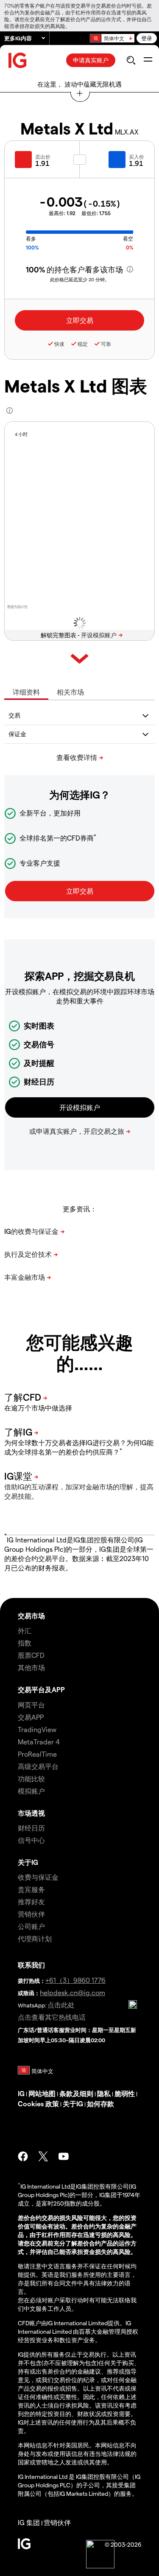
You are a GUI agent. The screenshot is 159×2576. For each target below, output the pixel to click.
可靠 (106, 344)
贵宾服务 (31, 1889)
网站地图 (42, 2093)
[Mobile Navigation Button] (148, 60)
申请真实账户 (91, 60)
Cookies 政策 (38, 2104)
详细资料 (26, 692)
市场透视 (31, 1813)
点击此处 (61, 2005)
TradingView (37, 1729)
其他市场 (31, 1667)
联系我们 (31, 1965)
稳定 (83, 344)
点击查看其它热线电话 (52, 2017)
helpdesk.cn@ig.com (73, 1992)
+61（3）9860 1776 (75, 1980)
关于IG (28, 1862)
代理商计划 (35, 1938)
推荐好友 (31, 1902)
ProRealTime (37, 1754)
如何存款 (100, 2104)
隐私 (104, 2093)
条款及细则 (76, 2093)
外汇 (25, 1630)
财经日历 (31, 1828)
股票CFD (31, 1655)
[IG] (18, 60)
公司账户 (31, 1926)
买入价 (137, 157)
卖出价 (43, 157)
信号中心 (31, 1840)
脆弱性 (125, 2093)
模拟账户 (31, 1791)
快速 (59, 344)
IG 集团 (29, 2522)
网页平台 (31, 1705)
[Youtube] (64, 2156)
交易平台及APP (41, 1689)
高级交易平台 (38, 1766)
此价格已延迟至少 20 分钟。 (80, 279)
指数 (25, 1643)
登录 (147, 38)
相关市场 (70, 692)
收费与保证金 (38, 1877)
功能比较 (31, 1779)
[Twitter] (43, 2156)
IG (21, 2093)
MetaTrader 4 (39, 1742)
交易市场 (31, 1616)
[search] (131, 60)
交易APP (31, 1717)
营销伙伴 (31, 1914)
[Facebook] (23, 2156)
